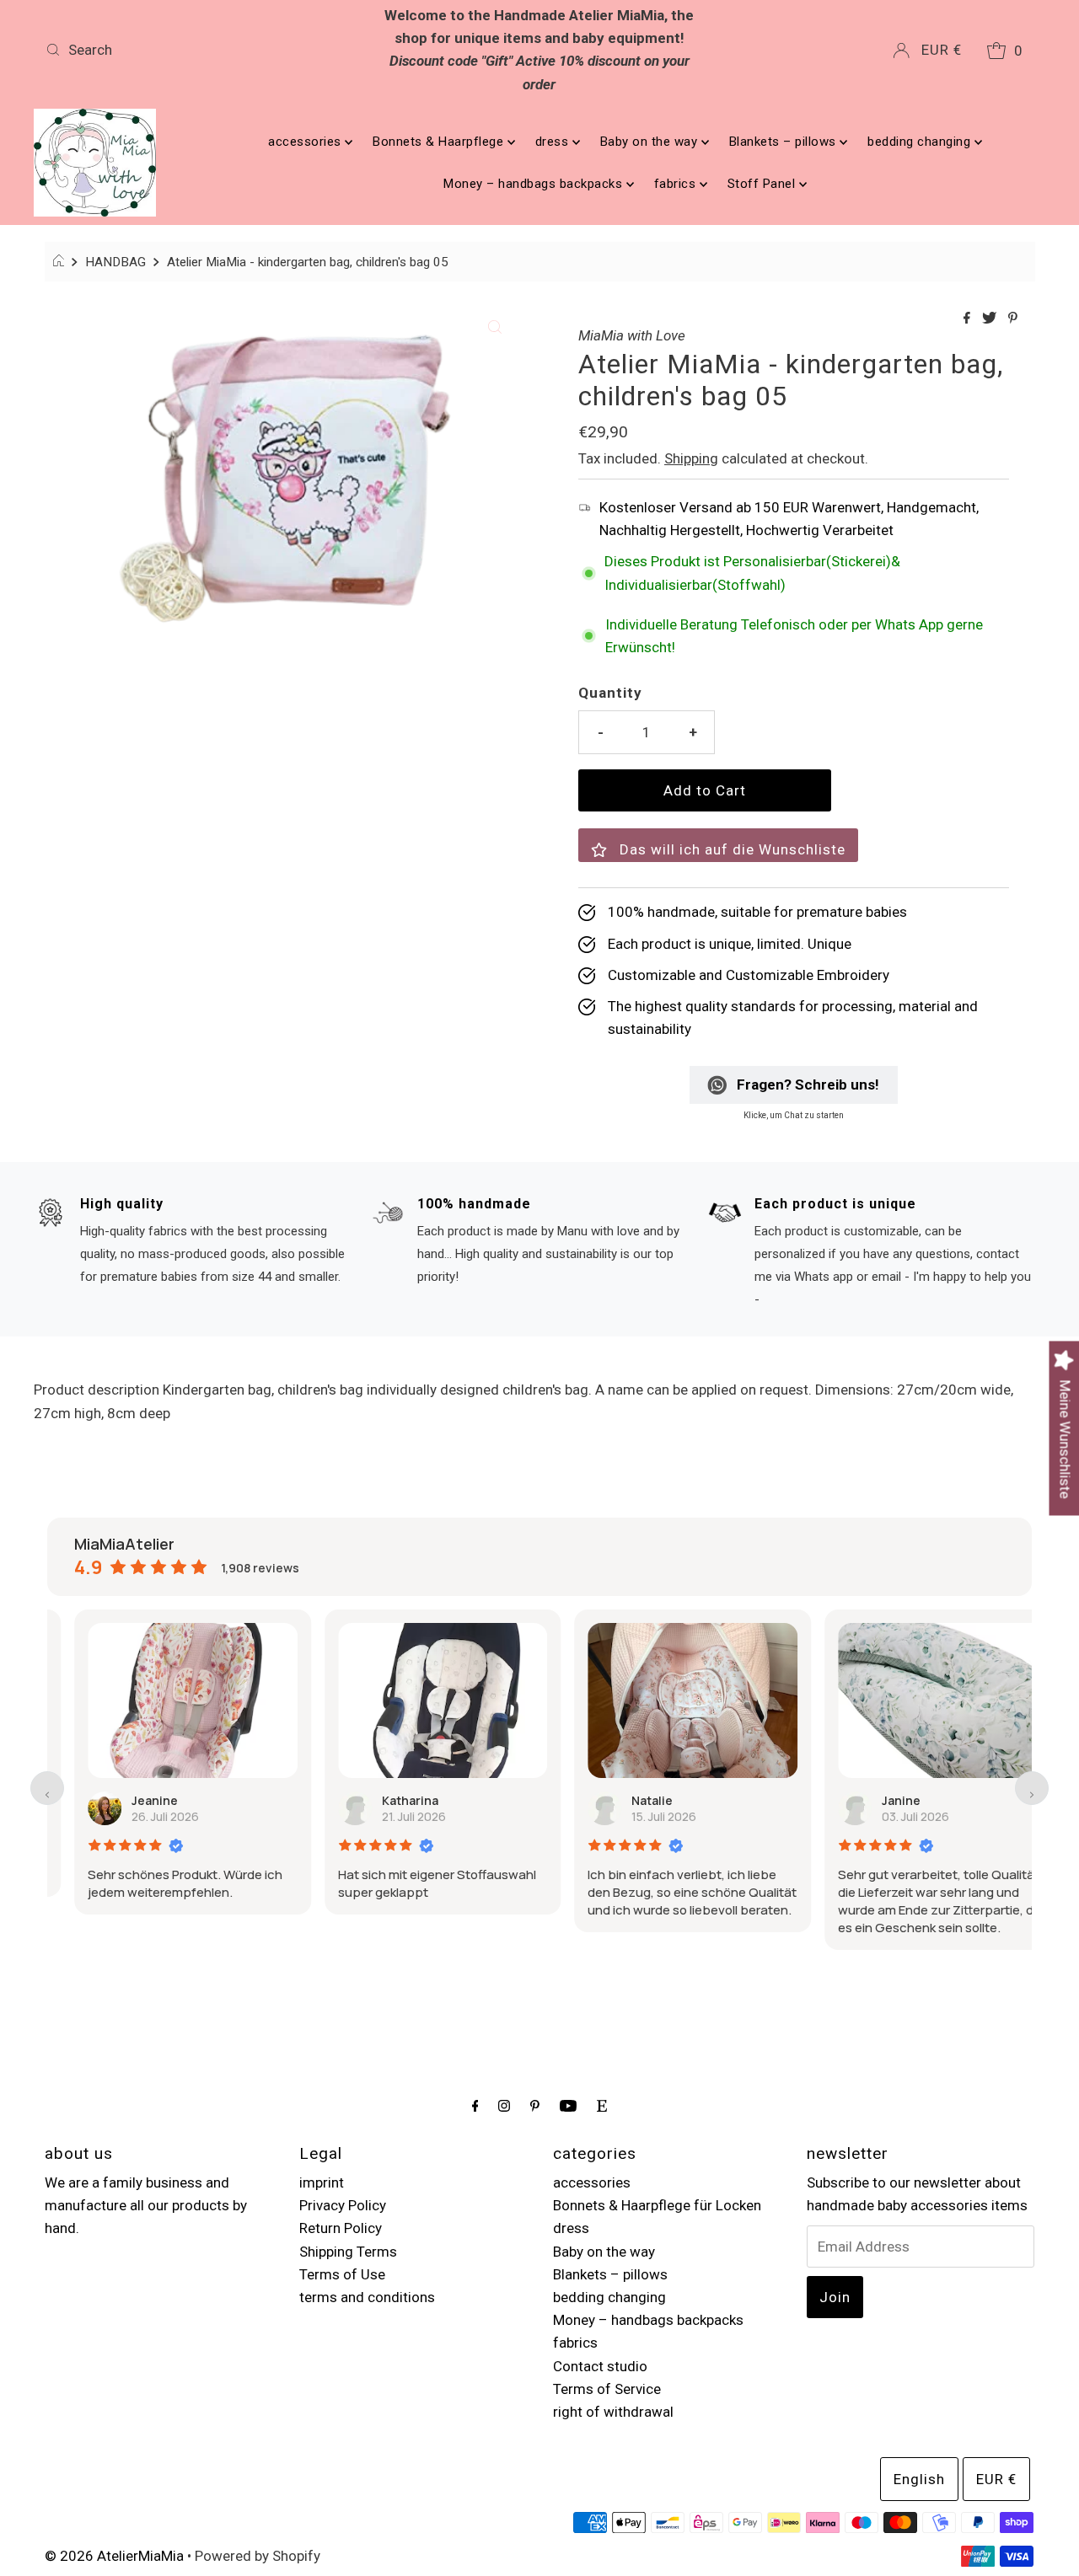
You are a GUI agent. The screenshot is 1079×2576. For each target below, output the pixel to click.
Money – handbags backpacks (535, 184)
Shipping (691, 458)
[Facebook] (475, 2105)
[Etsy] (602, 2105)
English (919, 2479)
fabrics (677, 184)
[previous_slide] (47, 1788)
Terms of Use (342, 2274)
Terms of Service (607, 2389)
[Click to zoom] (495, 325)
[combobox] (201, 50)
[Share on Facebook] (969, 319)
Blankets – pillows (785, 142)
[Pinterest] (535, 2105)
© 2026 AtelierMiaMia (114, 2556)
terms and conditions (367, 2297)
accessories (306, 142)
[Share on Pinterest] (1013, 319)
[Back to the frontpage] (61, 262)
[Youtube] (568, 2105)
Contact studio (600, 2366)
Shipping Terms (348, 2252)
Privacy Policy (343, 2205)
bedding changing (921, 142)
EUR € (942, 50)
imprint (322, 2182)
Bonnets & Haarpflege (440, 142)
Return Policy (341, 2228)
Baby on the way (651, 142)
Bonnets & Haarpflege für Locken (657, 2205)
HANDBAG (115, 262)
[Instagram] (504, 2105)
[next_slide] (1032, 1788)
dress (554, 142)
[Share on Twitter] (991, 319)
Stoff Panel (763, 184)
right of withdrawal (613, 2412)
